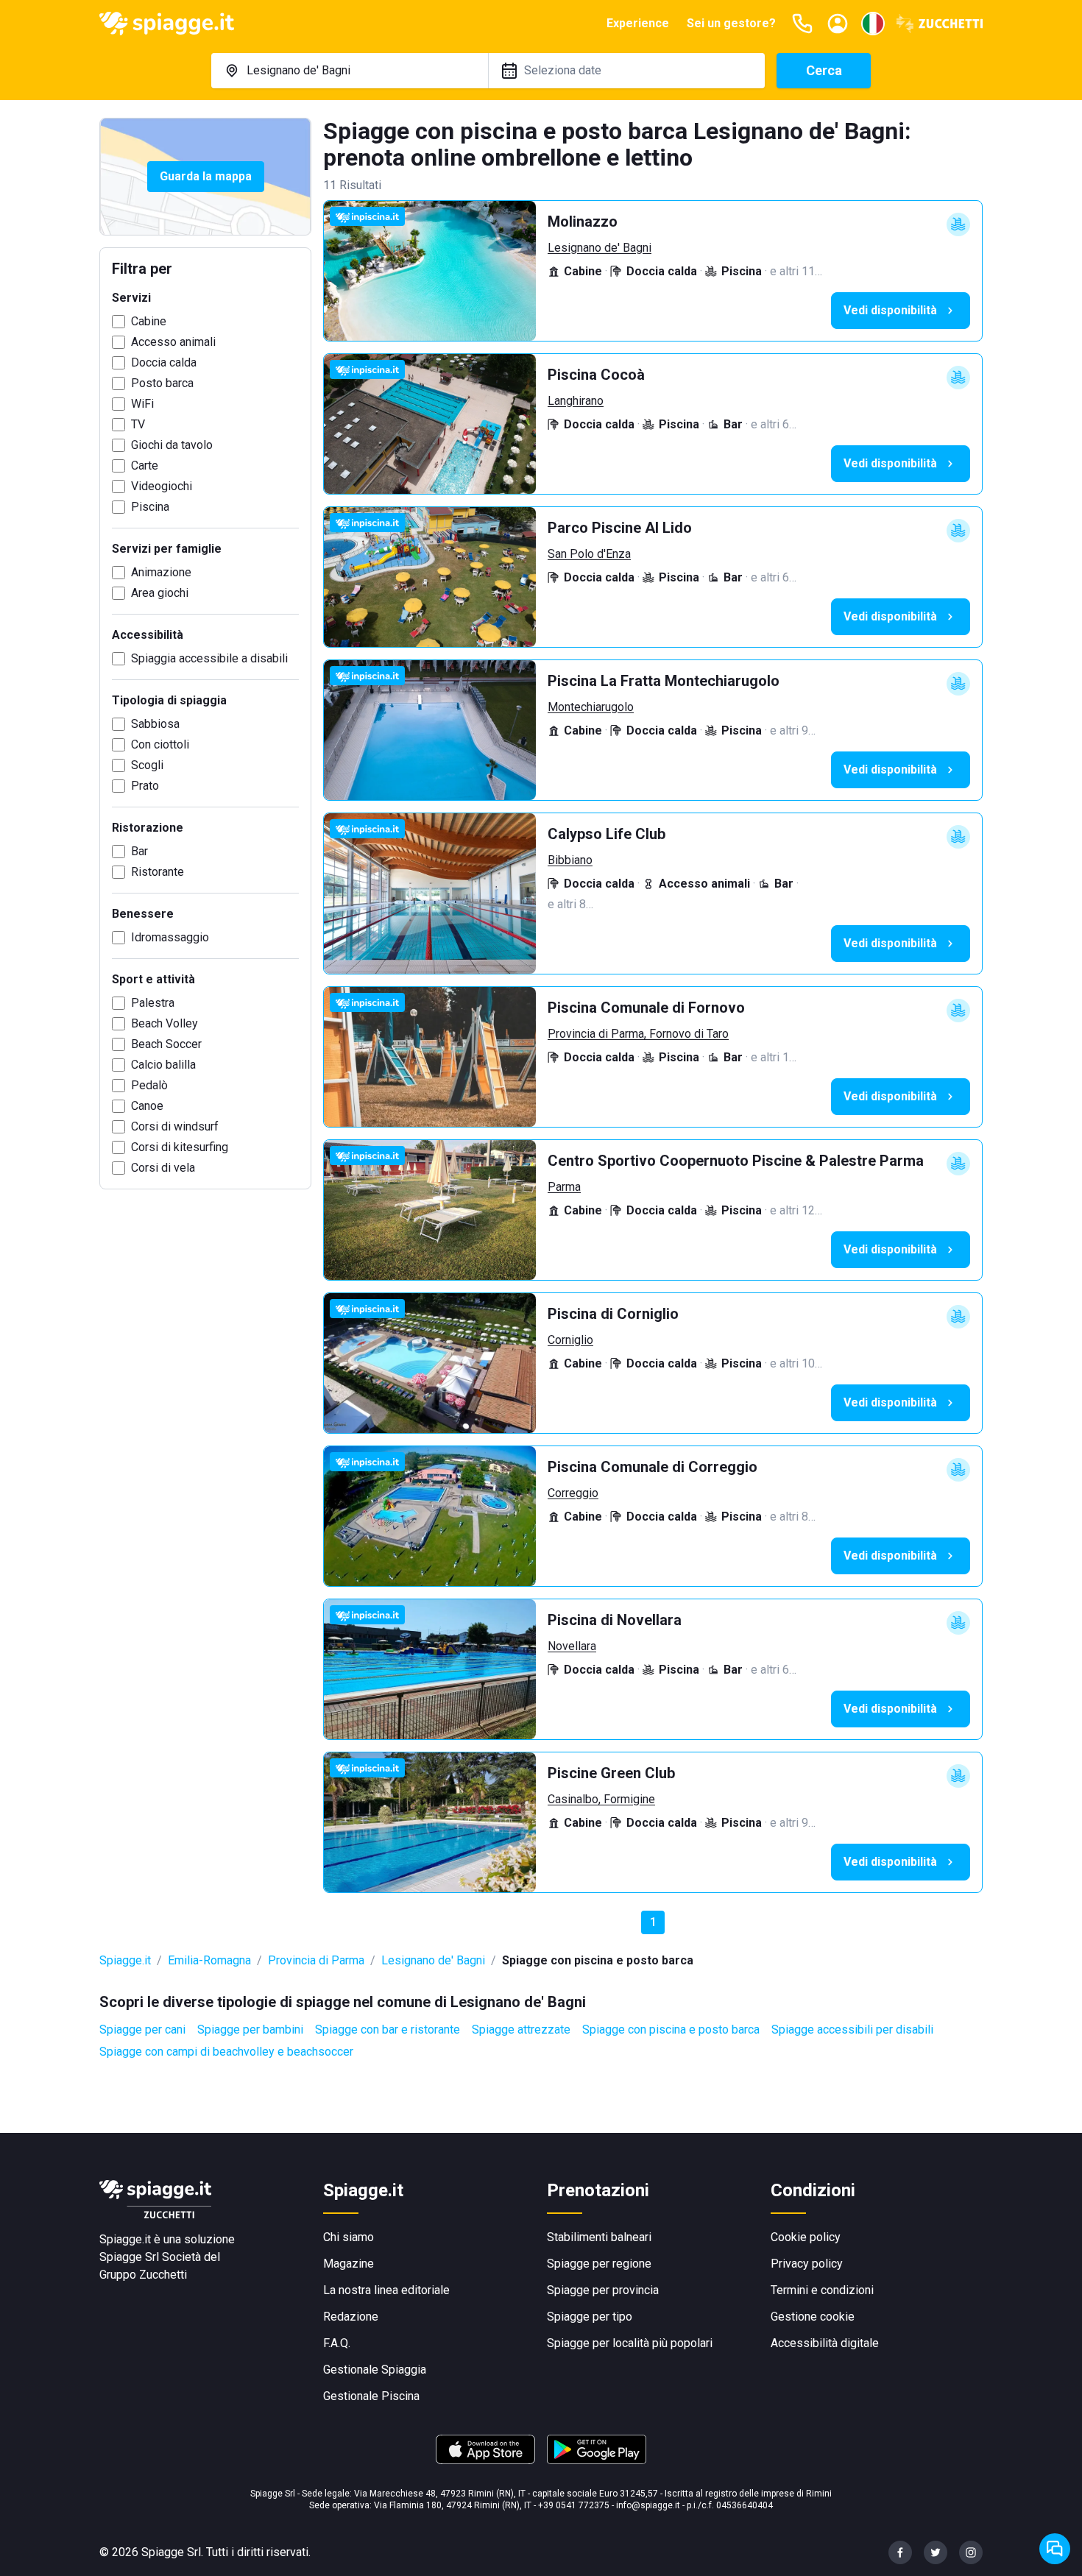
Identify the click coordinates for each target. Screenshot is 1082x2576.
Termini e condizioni (822, 2290)
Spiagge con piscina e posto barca (671, 2030)
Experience (638, 23)
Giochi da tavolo (172, 445)
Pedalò (149, 1085)
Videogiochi (162, 486)
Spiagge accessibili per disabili (852, 2030)
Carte (145, 466)
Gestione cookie (813, 2317)
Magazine (349, 2264)
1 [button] (653, 1922)
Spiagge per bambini (250, 2030)
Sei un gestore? (731, 23)
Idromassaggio (170, 937)
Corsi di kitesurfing (180, 1147)
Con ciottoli (160, 744)
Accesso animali (173, 342)
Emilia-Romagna (209, 1960)
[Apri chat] (1055, 2549)
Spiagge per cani (142, 2030)
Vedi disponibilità (890, 310)
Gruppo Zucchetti (143, 2275)
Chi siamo (349, 2237)
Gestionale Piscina (371, 2396)
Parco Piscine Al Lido (620, 528)
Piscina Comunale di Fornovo (646, 1008)
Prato (145, 786)
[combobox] (350, 71)
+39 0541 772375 (574, 2505)
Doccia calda (164, 362)
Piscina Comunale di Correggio (653, 1467)
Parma (564, 1187)
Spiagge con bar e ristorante (388, 2030)
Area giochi (160, 593)
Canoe (147, 1106)
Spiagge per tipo (590, 2317)
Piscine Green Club (611, 1773)
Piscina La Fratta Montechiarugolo (664, 681)
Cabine (149, 321)
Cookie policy (806, 2237)
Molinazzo (583, 222)
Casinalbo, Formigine (601, 1799)
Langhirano (576, 401)
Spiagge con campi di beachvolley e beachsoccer (226, 2052)
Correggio (573, 1493)
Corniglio (570, 1340)
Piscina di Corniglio (613, 1314)
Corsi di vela (163, 1168)
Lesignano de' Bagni (600, 248)
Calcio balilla (163, 1065)
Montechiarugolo (591, 707)
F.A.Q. (337, 2343)
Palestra (153, 1003)
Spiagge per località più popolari (630, 2343)
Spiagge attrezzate (521, 2030)
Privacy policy (807, 2264)
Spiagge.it (125, 1960)
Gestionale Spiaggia (375, 2370)
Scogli (147, 765)
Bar (139, 851)
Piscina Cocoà (596, 375)
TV (138, 424)
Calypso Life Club (607, 834)
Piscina (150, 507)
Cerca (824, 70)
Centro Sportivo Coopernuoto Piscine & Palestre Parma (736, 1161)
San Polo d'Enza (589, 554)
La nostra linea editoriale (386, 2290)
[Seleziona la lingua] (873, 24)
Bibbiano (570, 860)
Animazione (161, 572)
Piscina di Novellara (615, 1620)
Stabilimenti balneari (599, 2237)
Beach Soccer (166, 1044)
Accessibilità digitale (825, 2343)
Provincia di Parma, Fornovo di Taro (638, 1034)
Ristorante (158, 872)
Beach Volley (165, 1023)
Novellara (572, 1646)
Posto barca (162, 383)
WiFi (142, 404)
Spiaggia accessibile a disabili (209, 658)
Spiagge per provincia (603, 2290)
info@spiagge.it (648, 2505)
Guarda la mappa (206, 176)
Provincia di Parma (316, 1960)
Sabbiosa (155, 724)
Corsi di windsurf (175, 1126)
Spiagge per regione (599, 2264)
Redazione (351, 2317)
